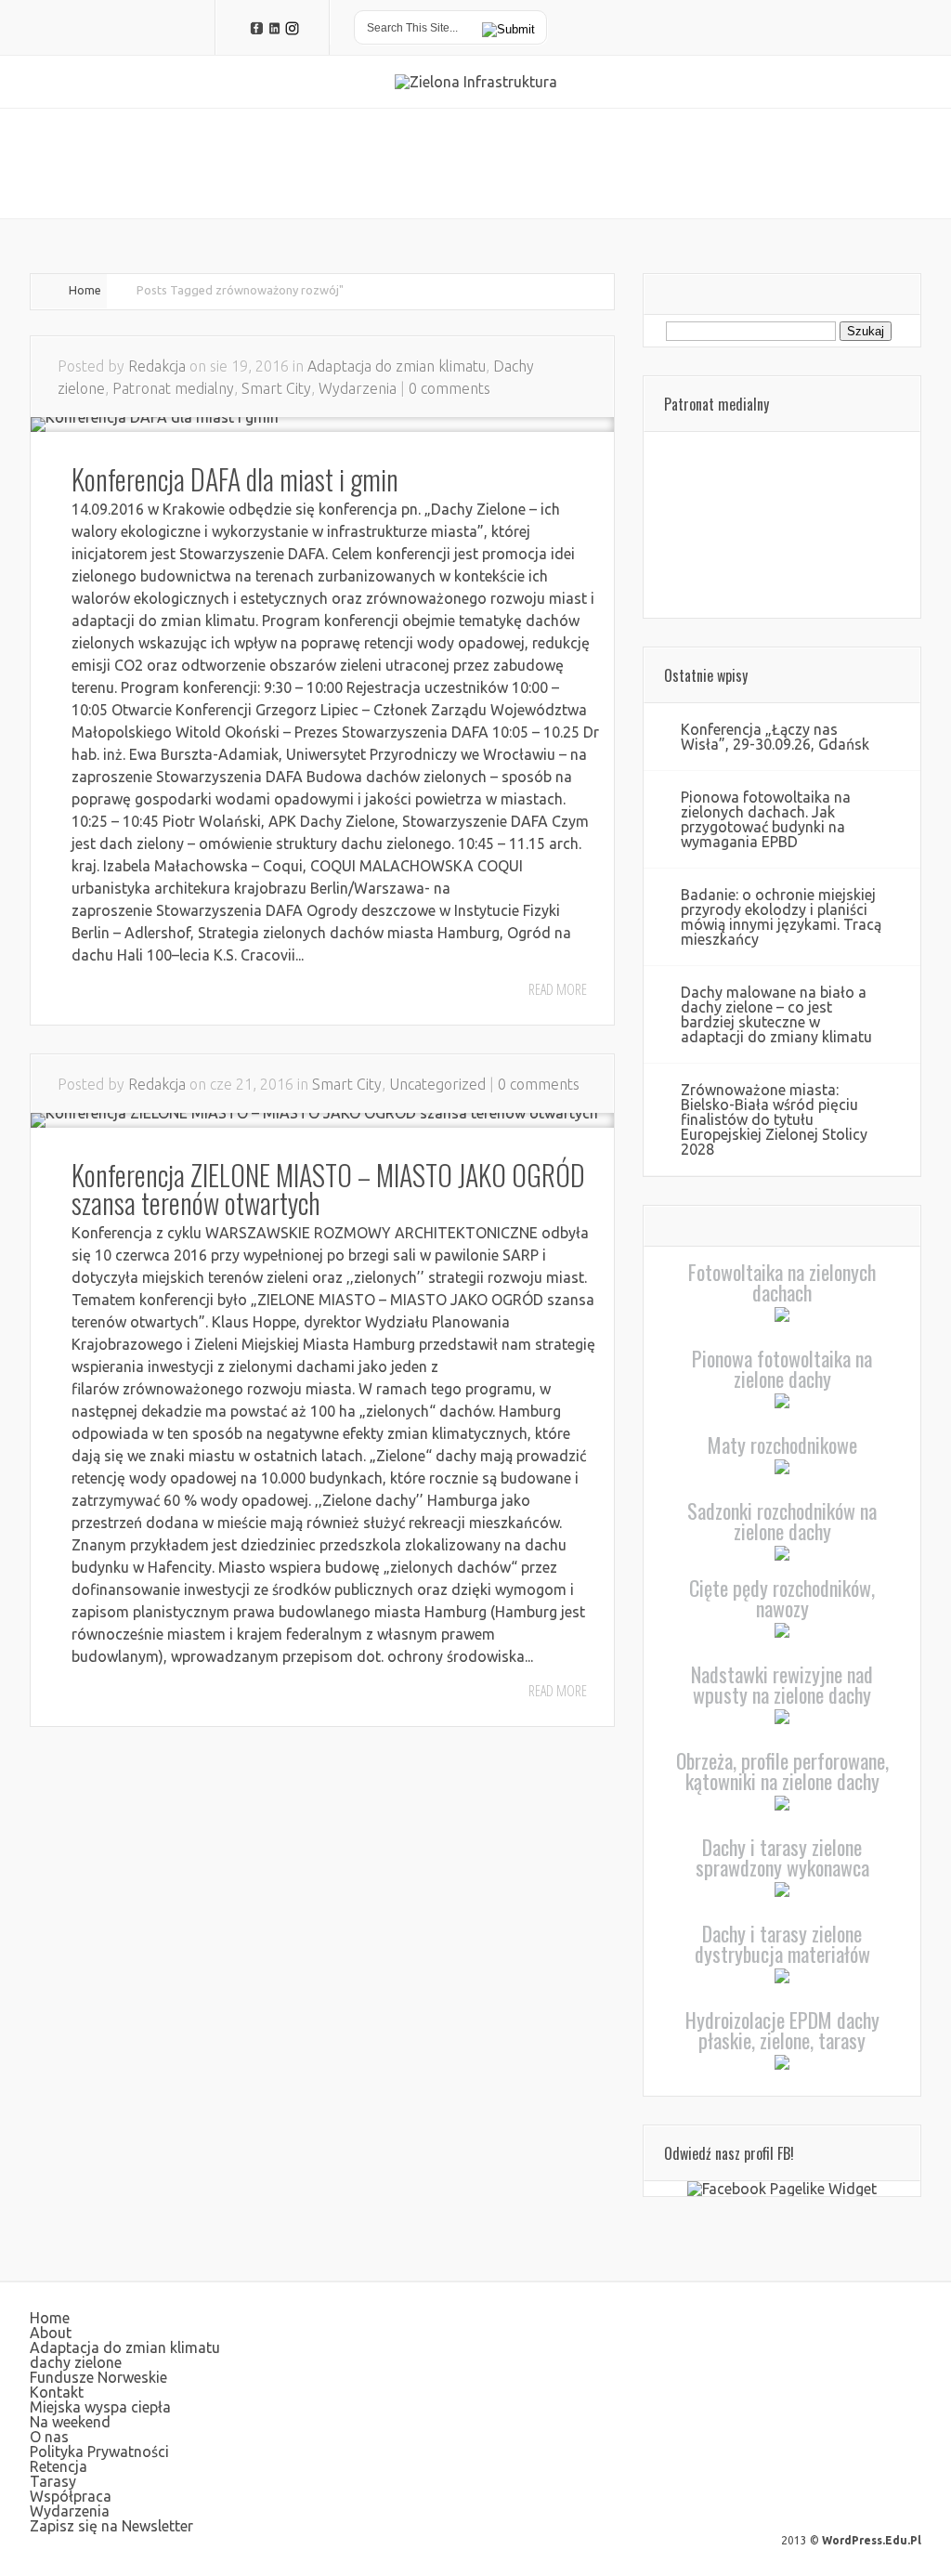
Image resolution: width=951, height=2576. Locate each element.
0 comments (449, 388)
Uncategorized (437, 1084)
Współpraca (71, 2496)
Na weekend (70, 2422)
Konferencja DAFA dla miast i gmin (235, 479)
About (51, 2333)
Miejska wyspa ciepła (100, 2407)
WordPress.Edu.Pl (872, 2540)
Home (85, 290)
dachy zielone (76, 2362)
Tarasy (53, 2481)
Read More (558, 989)
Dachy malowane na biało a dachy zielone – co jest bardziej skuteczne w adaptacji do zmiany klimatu (776, 1014)
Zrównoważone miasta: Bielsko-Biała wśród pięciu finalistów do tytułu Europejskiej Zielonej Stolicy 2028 (774, 1119)
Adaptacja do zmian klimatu (397, 366)
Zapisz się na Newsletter (111, 2526)
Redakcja (157, 366)
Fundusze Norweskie (98, 2377)
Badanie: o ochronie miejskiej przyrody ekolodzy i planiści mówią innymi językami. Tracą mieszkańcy (781, 917)
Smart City (276, 388)
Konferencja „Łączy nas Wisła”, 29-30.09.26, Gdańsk (775, 737)
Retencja (59, 2466)
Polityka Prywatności (99, 2452)
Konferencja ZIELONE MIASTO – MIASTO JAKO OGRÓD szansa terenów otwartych (328, 1189)
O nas (49, 2437)
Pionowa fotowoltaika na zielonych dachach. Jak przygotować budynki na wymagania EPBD (766, 819)
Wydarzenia (358, 388)
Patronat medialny (173, 388)
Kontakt (57, 2392)
